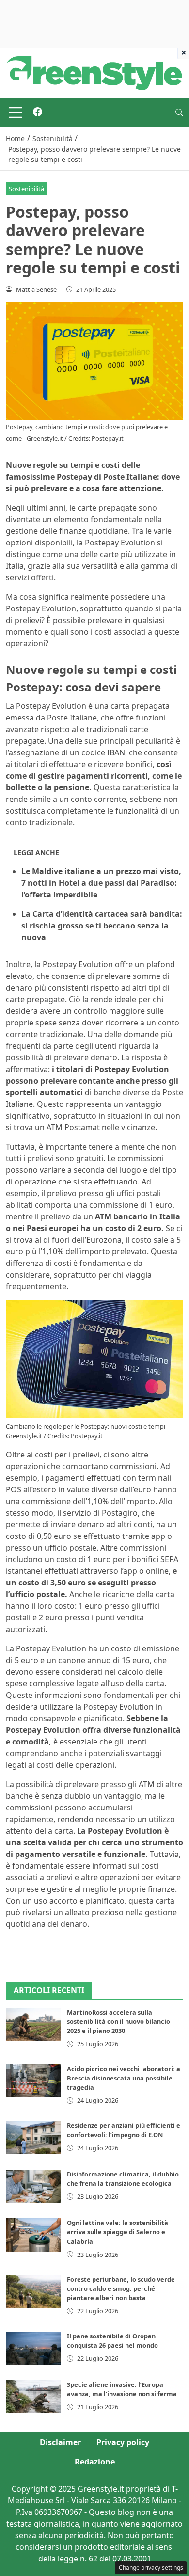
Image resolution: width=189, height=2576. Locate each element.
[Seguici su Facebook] (38, 112)
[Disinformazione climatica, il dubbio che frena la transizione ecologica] (33, 2186)
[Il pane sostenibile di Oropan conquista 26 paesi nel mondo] (33, 2348)
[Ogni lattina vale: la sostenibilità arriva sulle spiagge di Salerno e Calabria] (33, 2235)
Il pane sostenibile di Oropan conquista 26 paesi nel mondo (112, 2341)
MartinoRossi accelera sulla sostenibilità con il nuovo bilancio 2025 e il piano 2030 (118, 2021)
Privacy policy (123, 2442)
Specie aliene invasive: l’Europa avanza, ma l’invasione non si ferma (122, 2389)
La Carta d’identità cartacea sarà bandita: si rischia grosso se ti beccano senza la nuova (102, 926)
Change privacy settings (151, 2568)
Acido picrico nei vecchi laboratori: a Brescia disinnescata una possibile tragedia (124, 2078)
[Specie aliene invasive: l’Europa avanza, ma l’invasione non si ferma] (33, 2397)
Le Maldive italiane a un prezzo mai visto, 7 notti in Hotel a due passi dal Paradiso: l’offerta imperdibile (101, 883)
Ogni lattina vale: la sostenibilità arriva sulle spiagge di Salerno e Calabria (118, 2232)
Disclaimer (60, 2442)
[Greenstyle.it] (94, 72)
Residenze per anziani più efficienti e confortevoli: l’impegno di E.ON (124, 2130)
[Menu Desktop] (16, 112)
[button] (179, 112)
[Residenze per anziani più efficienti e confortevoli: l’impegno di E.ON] (33, 2137)
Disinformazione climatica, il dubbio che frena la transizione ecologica (123, 2179)
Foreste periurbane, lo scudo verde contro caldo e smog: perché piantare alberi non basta (121, 2288)
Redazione (95, 2462)
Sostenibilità (26, 189)
